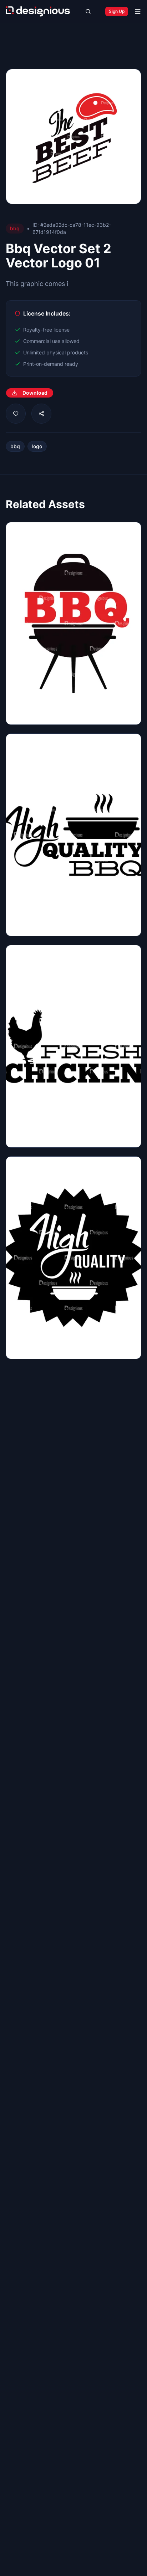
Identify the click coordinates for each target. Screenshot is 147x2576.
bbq (15, 446)
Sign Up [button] (117, 11)
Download (35, 393)
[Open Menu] (138, 11)
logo (37, 446)
